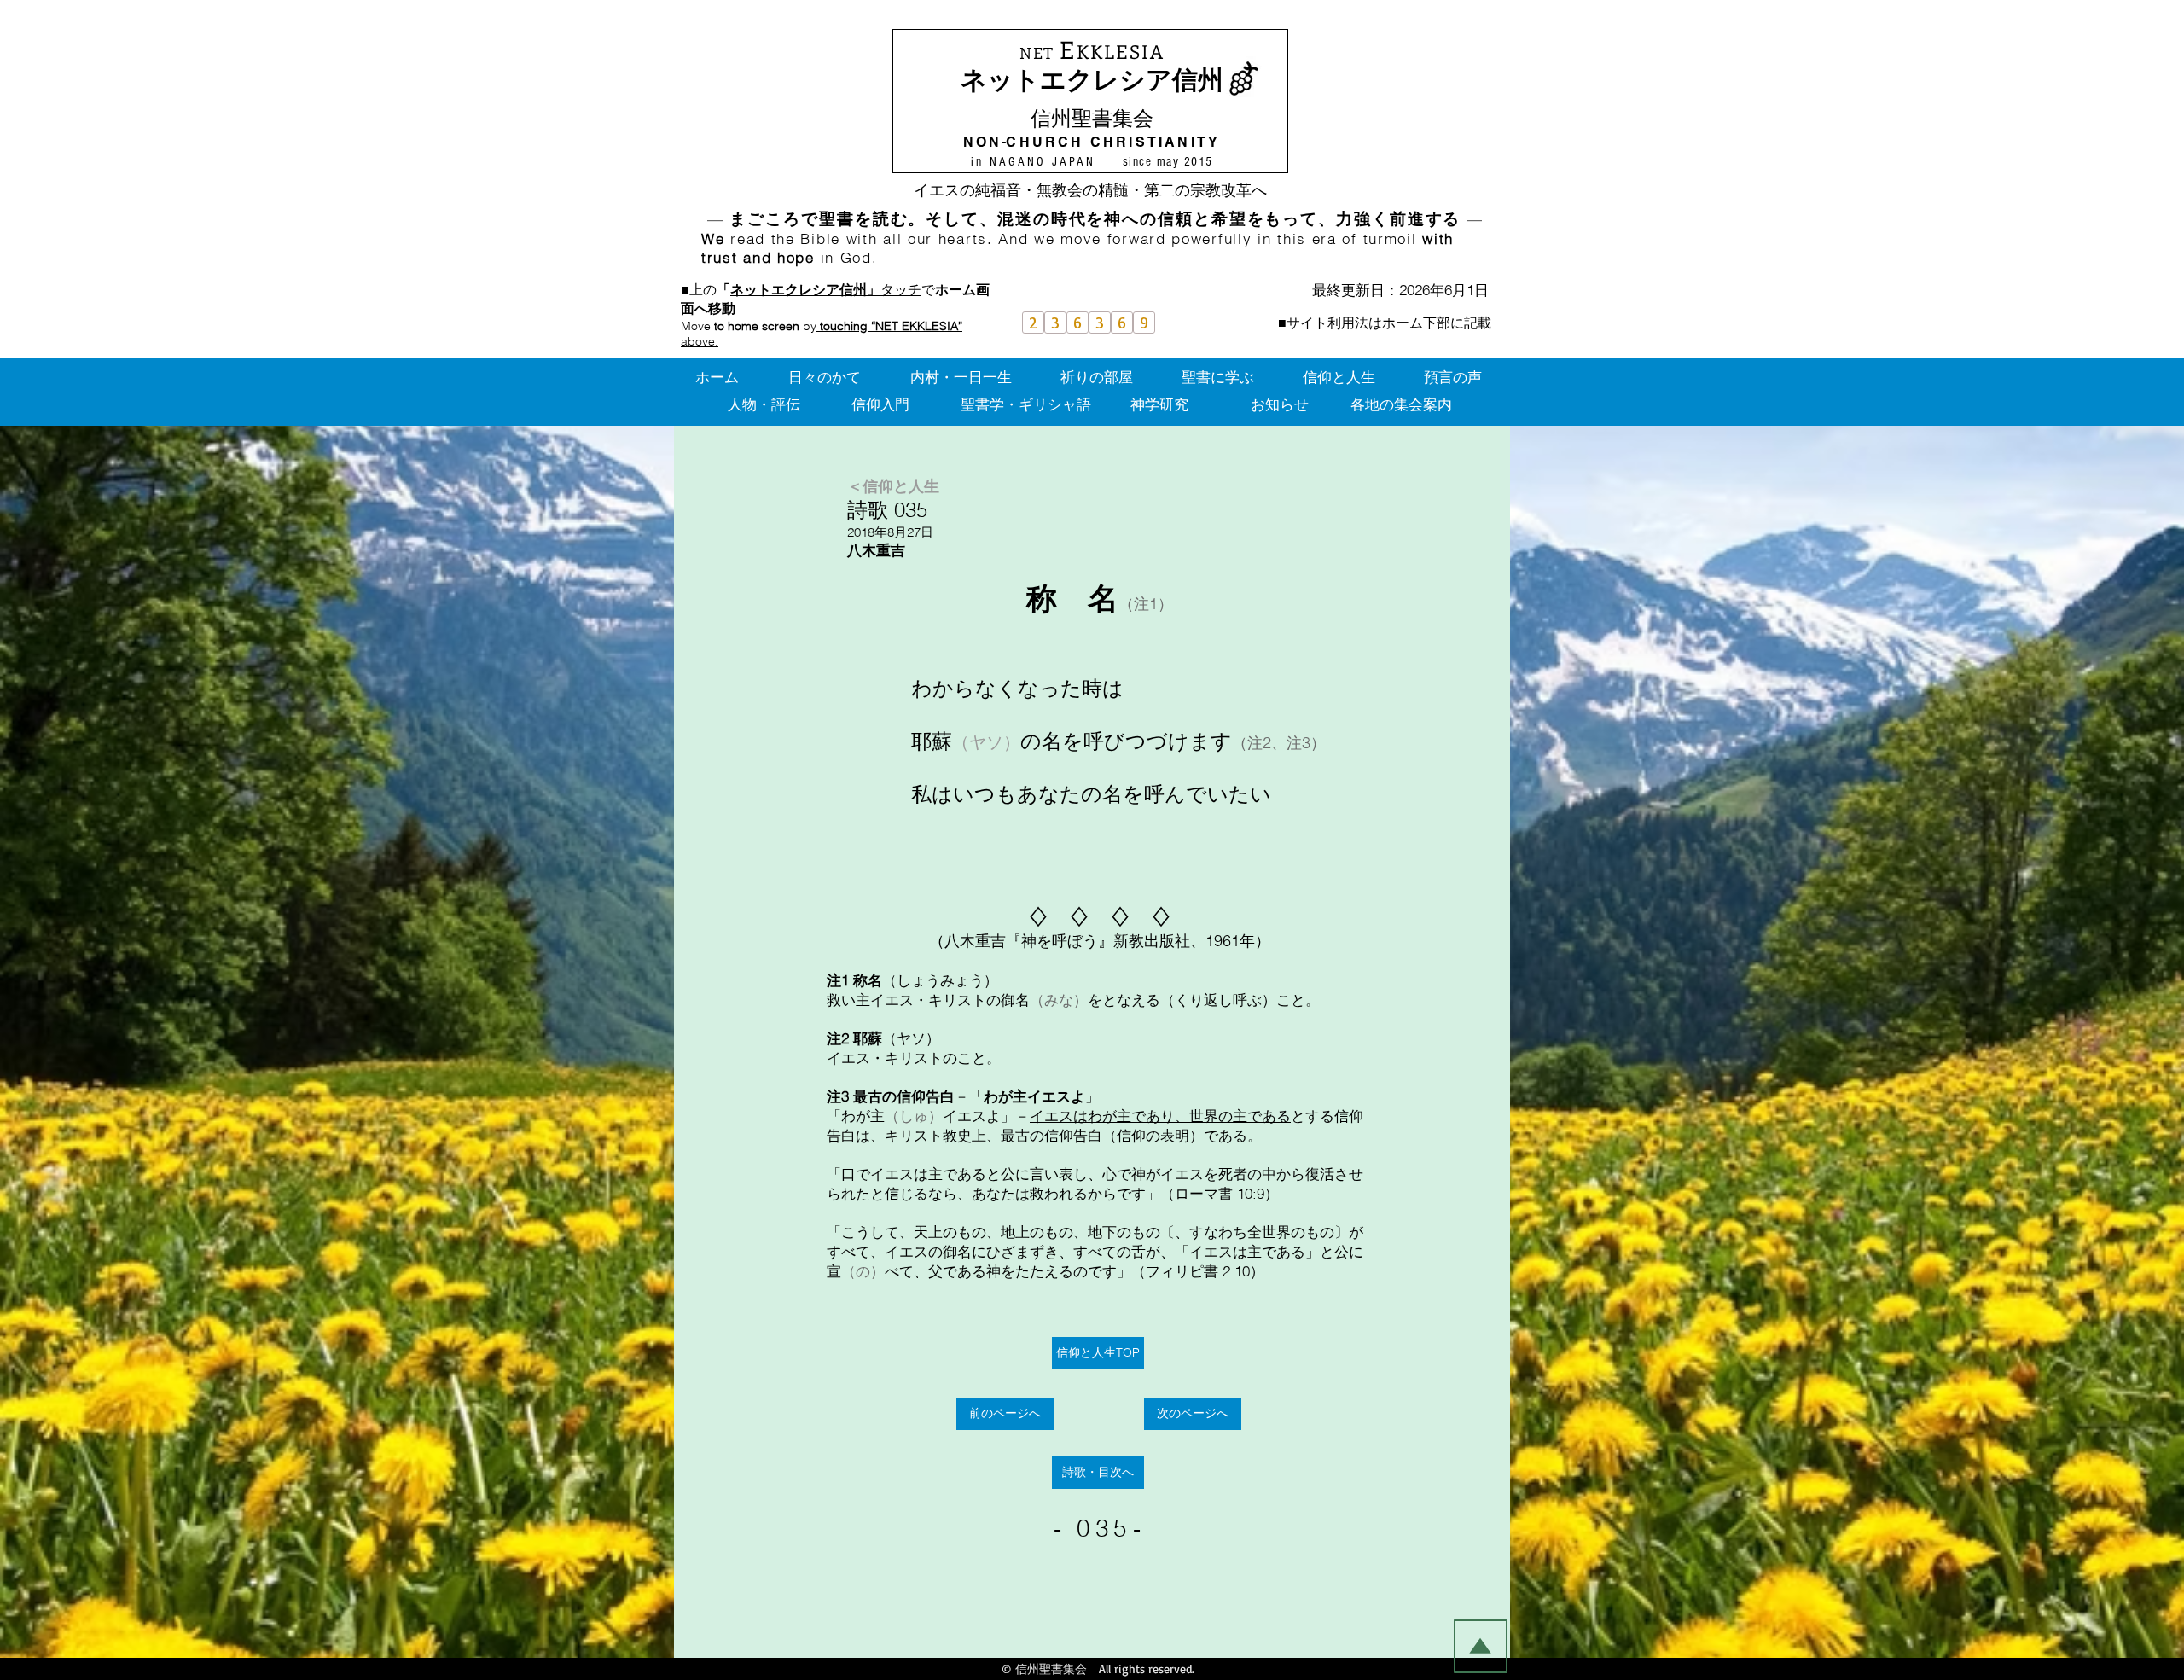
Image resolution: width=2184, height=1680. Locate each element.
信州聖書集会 (1092, 118)
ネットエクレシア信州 (1092, 80)
